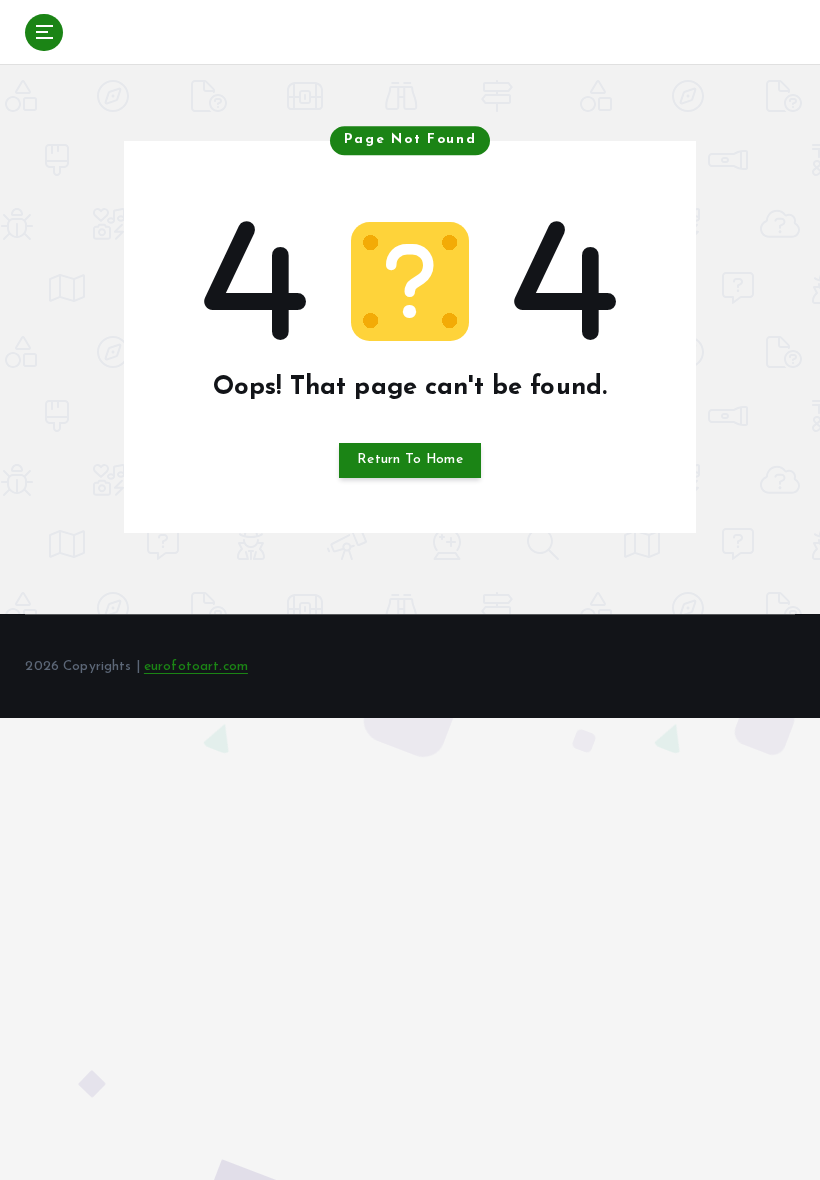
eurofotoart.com (196, 666)
